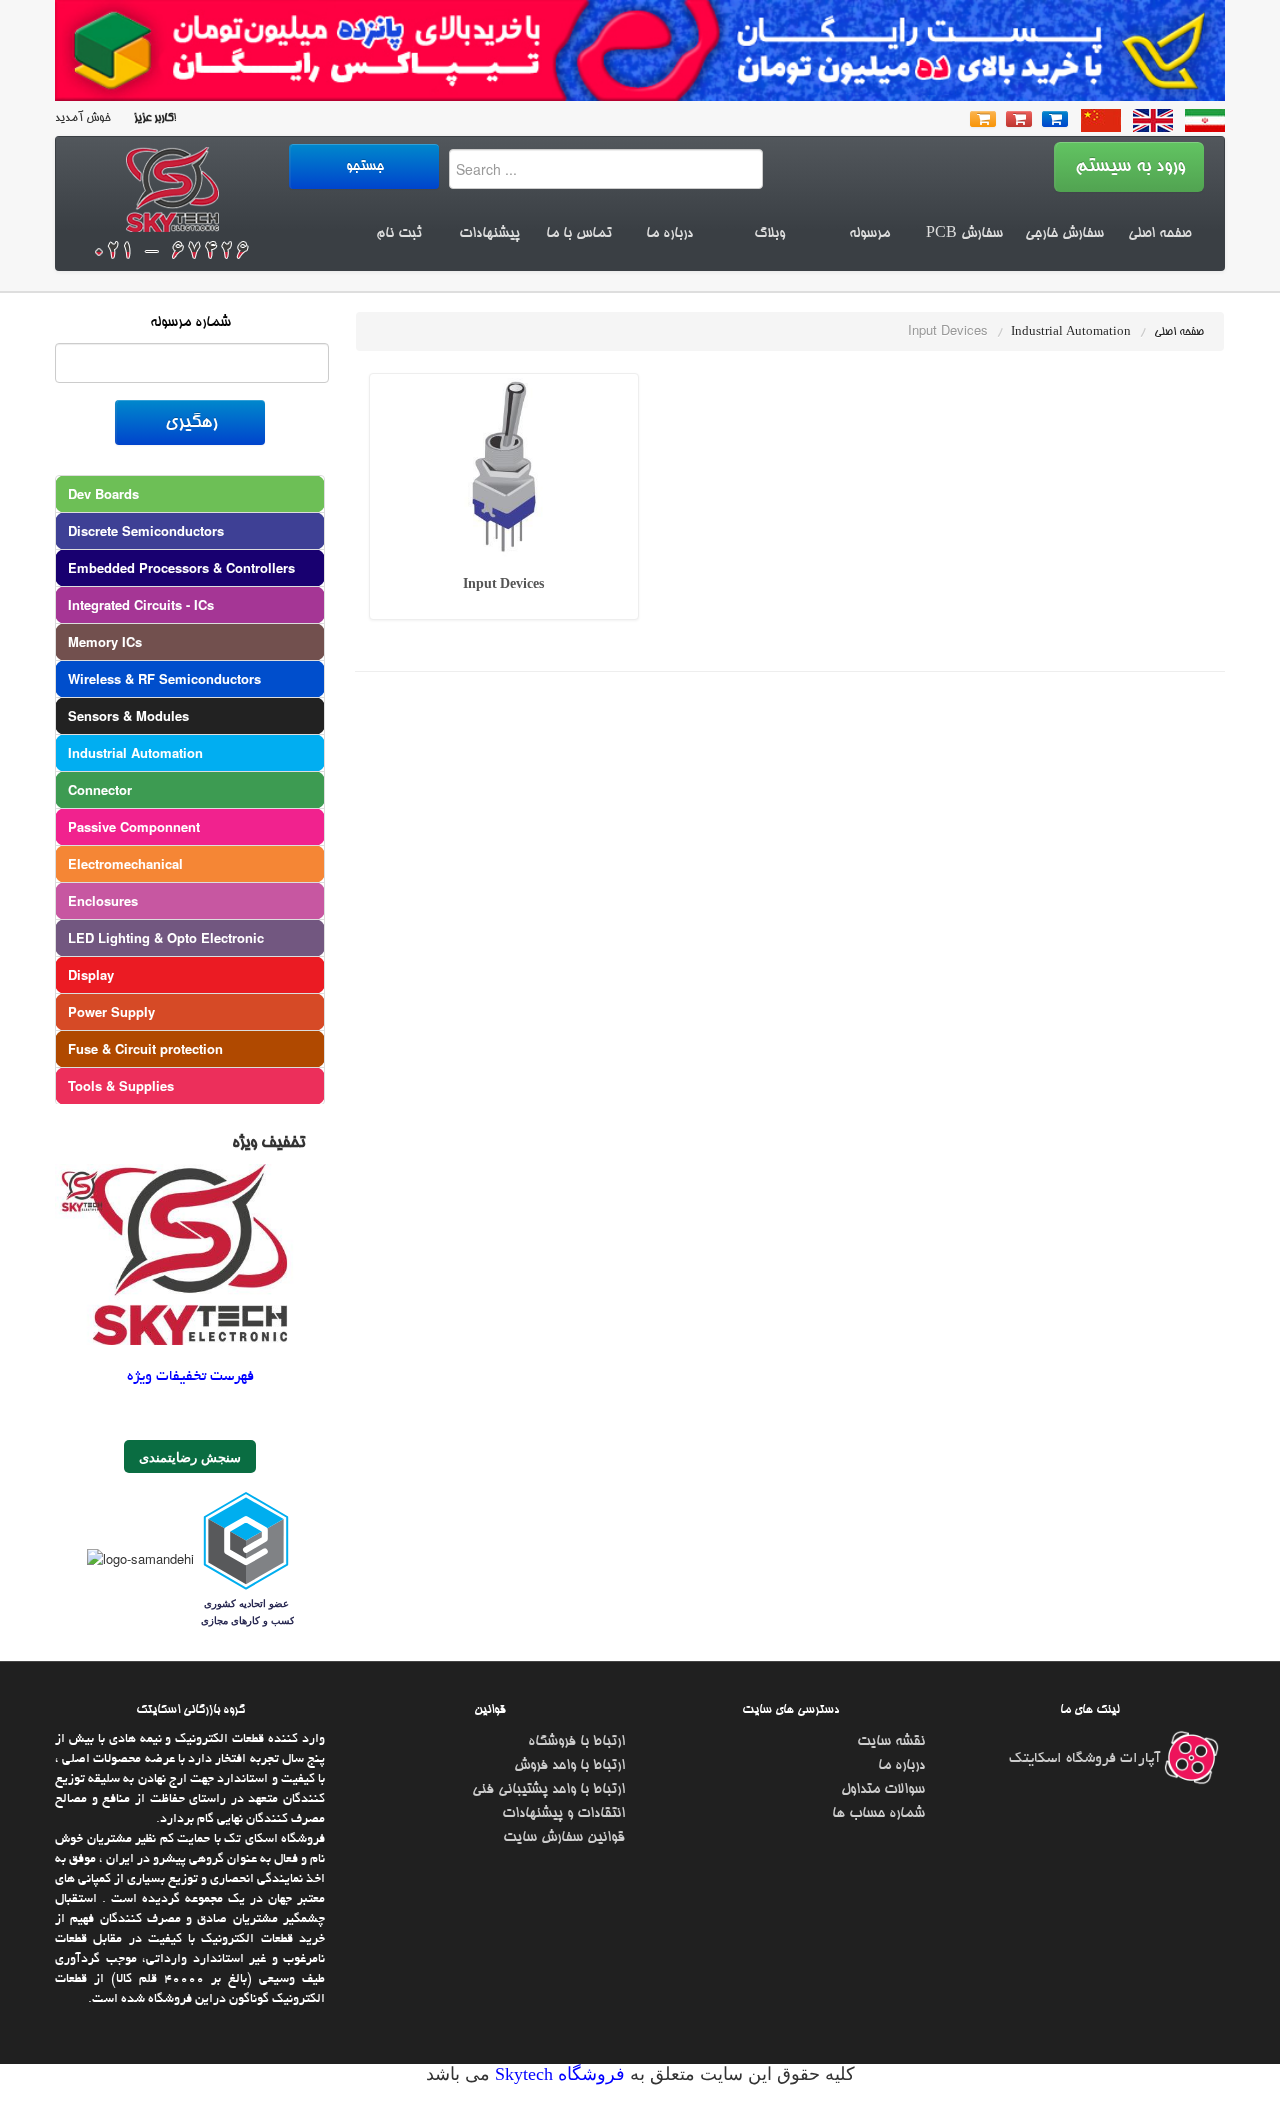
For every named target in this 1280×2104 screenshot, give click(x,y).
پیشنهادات (489, 234)
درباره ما (669, 234)
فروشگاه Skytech (557, 2074)
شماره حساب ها (878, 1814)
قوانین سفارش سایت (564, 1838)
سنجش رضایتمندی (190, 1456)
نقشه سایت (891, 1742)
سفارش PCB (964, 234)
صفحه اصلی (1159, 234)
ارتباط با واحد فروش (569, 1766)
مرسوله (869, 234)
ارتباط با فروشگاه (576, 1742)
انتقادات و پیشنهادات (563, 1814)
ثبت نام (399, 234)
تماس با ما (579, 234)
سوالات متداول (883, 1790)
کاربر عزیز (152, 118)
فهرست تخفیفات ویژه (190, 1377)
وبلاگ (769, 234)
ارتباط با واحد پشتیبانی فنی (548, 1790)
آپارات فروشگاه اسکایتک (1086, 1759)
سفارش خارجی (1064, 234)
